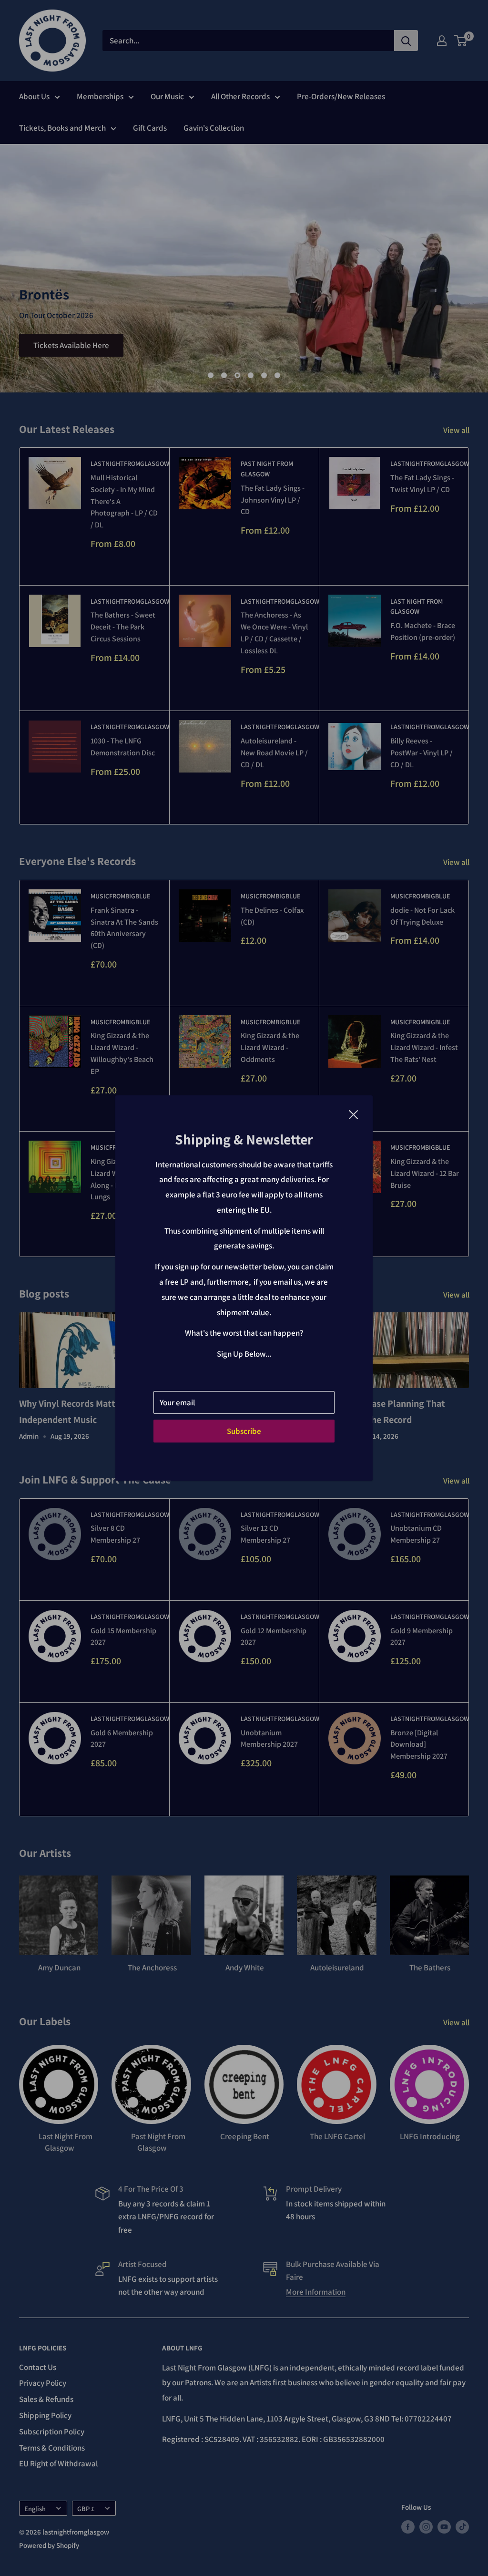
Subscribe (244, 1431)
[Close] (354, 1114)
